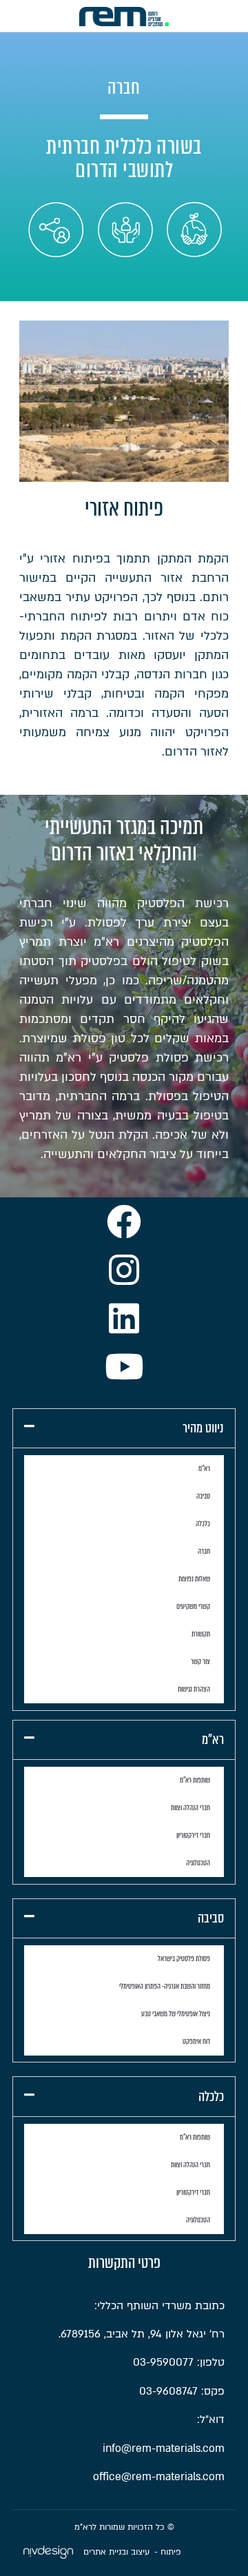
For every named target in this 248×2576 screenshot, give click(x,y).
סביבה (203, 1496)
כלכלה (203, 1524)
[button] (124, 1428)
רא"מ (204, 1469)
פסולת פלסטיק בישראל (184, 1959)
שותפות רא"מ (195, 1780)
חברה (204, 1551)
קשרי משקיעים (193, 1606)
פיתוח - (168, 2552)
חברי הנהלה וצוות (190, 1808)
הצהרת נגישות (194, 1689)
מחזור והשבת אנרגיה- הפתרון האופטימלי (165, 1986)
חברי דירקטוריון (193, 1835)
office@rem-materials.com (159, 2477)
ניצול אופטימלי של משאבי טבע (176, 2014)
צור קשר (200, 1662)
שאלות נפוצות (194, 1579)
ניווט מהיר (203, 1428)
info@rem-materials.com (164, 2448)
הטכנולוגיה (198, 1863)
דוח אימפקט (196, 2041)
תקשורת (201, 1634)
